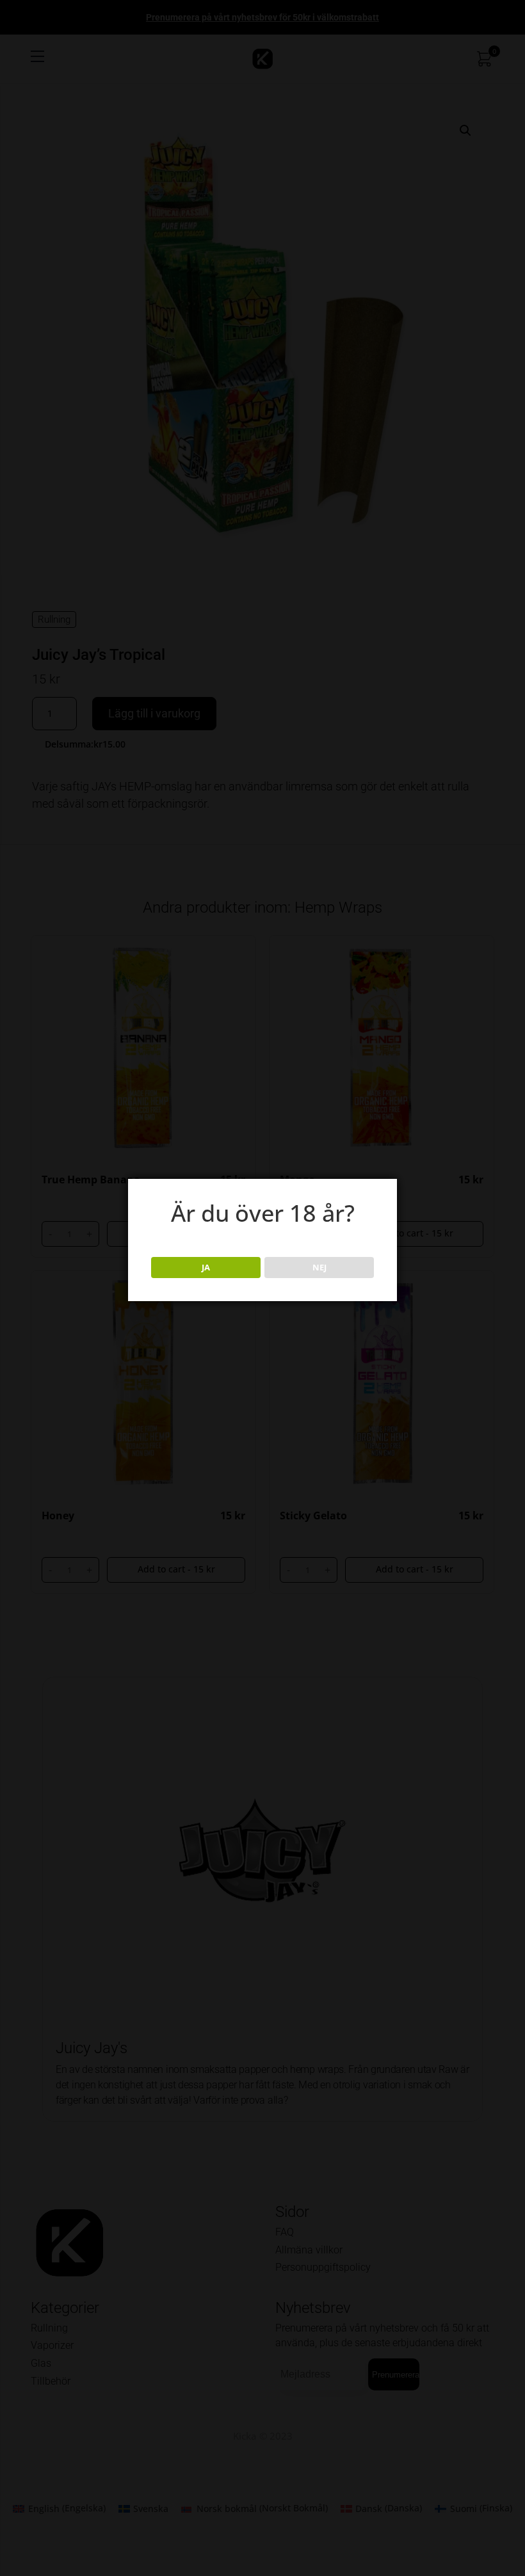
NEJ (319, 1267)
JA (206, 1267)
